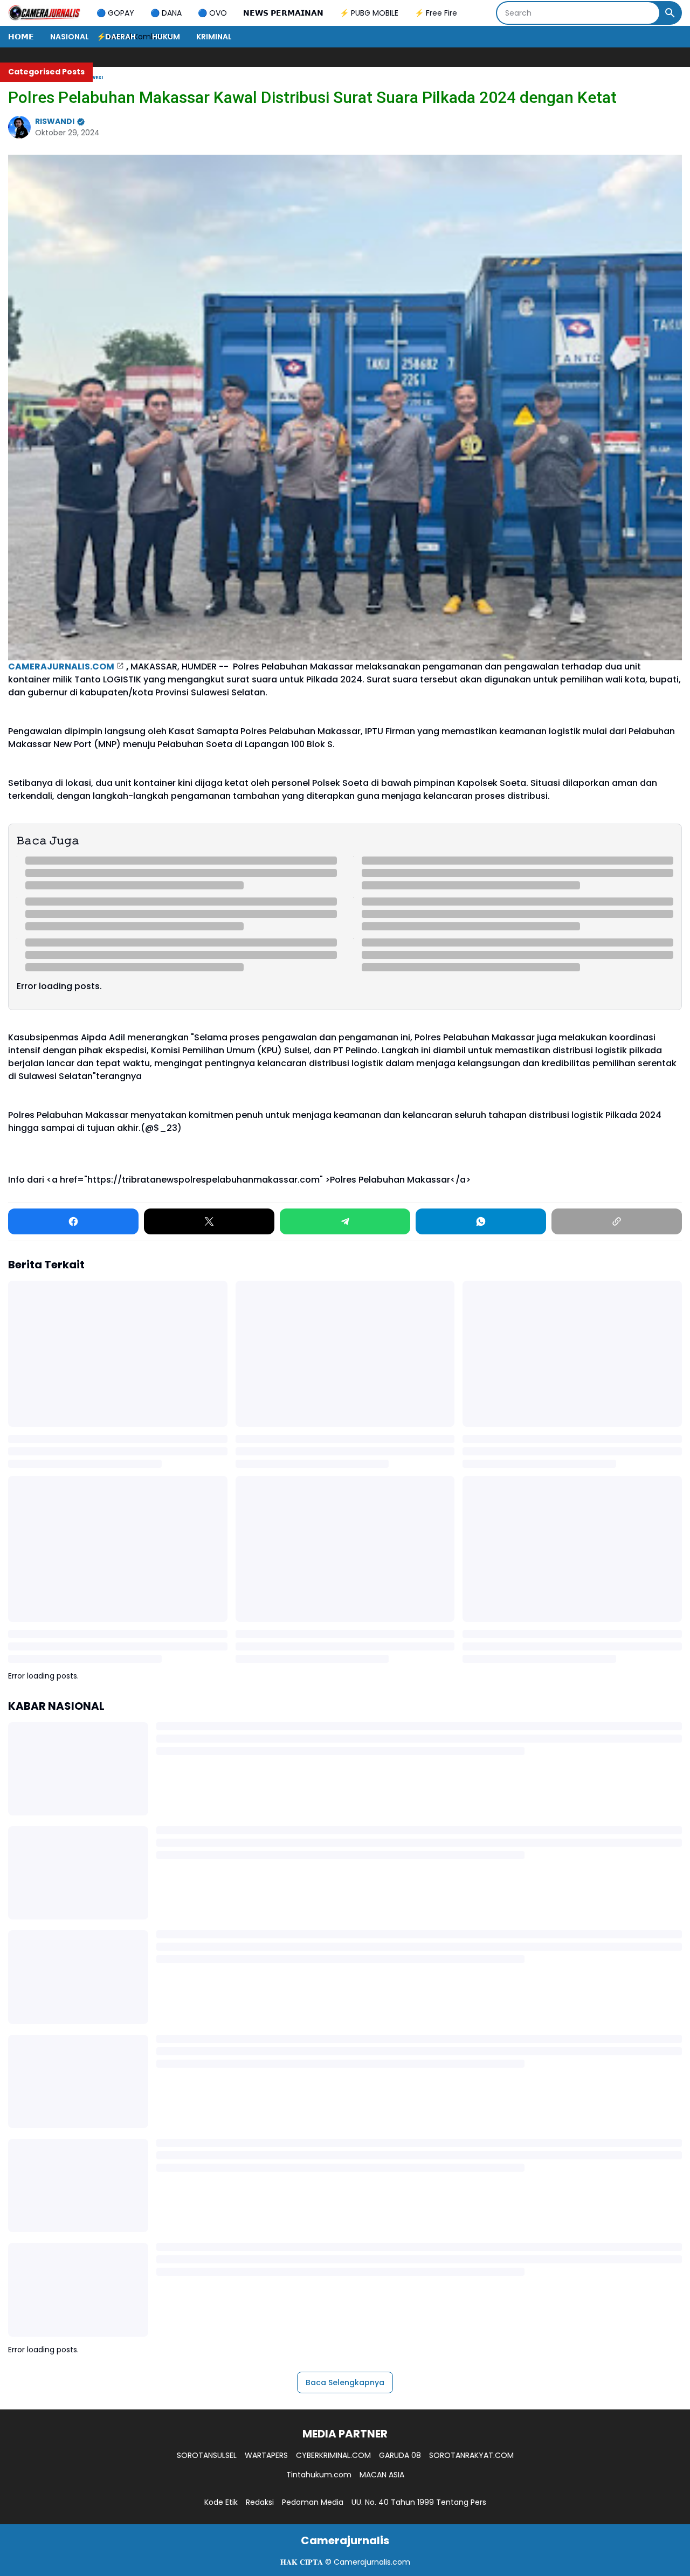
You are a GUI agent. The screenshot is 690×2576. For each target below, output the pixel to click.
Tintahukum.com (319, 2475)
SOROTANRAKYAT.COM (471, 2455)
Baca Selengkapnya (345, 2382)
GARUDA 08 (400, 2455)
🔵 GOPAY (115, 13)
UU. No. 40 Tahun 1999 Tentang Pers (419, 2502)
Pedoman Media (313, 2502)
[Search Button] (670, 13)
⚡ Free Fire (436, 13)
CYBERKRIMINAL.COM (333, 2455)
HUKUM (166, 37)
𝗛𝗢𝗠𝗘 (21, 37)
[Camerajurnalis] (44, 13)
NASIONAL (70, 37)
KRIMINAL (214, 37)
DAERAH (120, 37)
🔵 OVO (212, 13)
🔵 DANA (166, 13)
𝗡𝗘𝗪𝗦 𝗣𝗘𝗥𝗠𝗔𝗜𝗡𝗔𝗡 (283, 13)
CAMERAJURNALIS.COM (61, 667)
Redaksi (260, 2502)
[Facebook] (73, 1221)
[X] (209, 1221)
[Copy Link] (617, 1221)
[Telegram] (345, 1221)
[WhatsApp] (481, 1221)
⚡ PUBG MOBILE (369, 13)
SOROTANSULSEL (207, 2455)
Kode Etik (221, 2502)
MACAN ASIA (382, 2475)
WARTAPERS (266, 2455)
